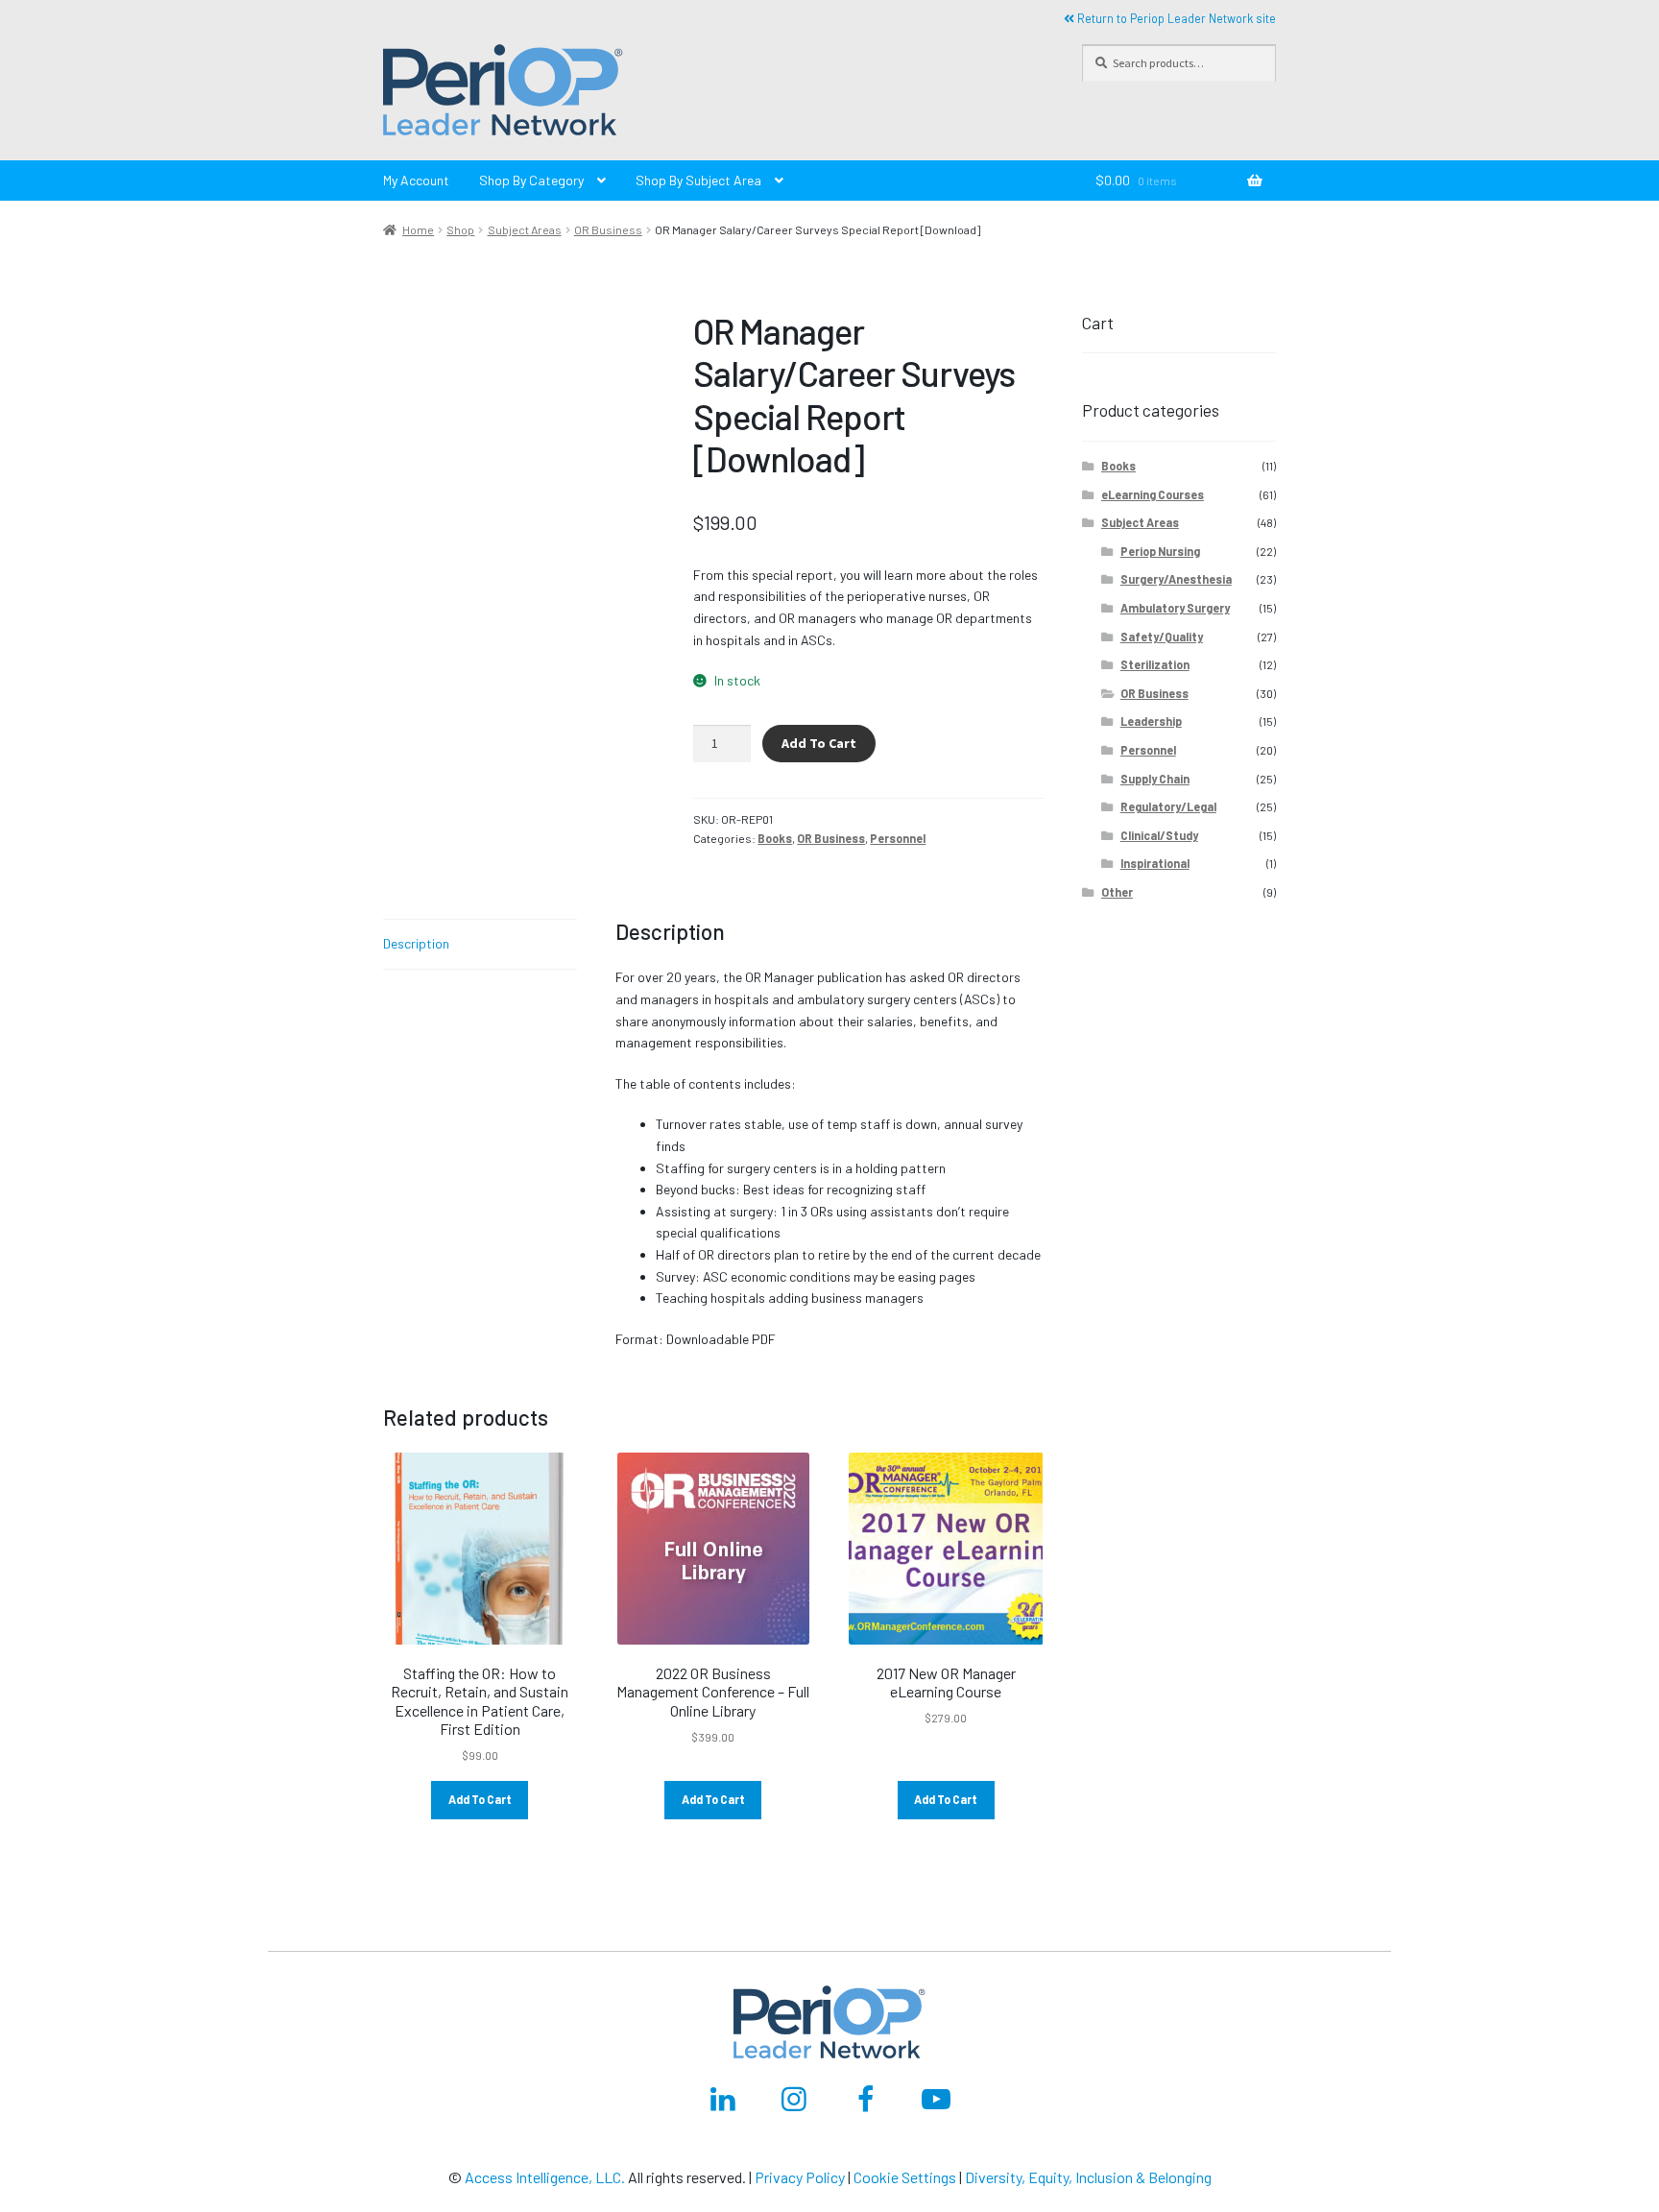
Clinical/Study (1159, 835)
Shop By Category (531, 180)
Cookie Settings (905, 2177)
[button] (503, 93)
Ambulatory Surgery (1175, 608)
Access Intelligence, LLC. (545, 2177)
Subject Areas (525, 229)
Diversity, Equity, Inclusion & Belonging (1088, 2177)
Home (418, 229)
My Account (416, 180)
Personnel (898, 838)
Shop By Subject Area (698, 180)
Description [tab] (416, 943)
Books (775, 838)
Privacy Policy (800, 2177)
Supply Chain (1155, 779)
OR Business (608, 229)
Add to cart (819, 743)
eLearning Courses (1153, 494)
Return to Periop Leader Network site (1175, 18)
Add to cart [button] (480, 1799)
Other (1117, 892)
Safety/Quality (1162, 637)
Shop (460, 229)
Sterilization (1155, 664)
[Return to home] (713, 93)
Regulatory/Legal (1168, 806)
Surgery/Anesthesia (1176, 579)
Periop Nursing (1160, 551)
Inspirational (1155, 863)
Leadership (1151, 721)
